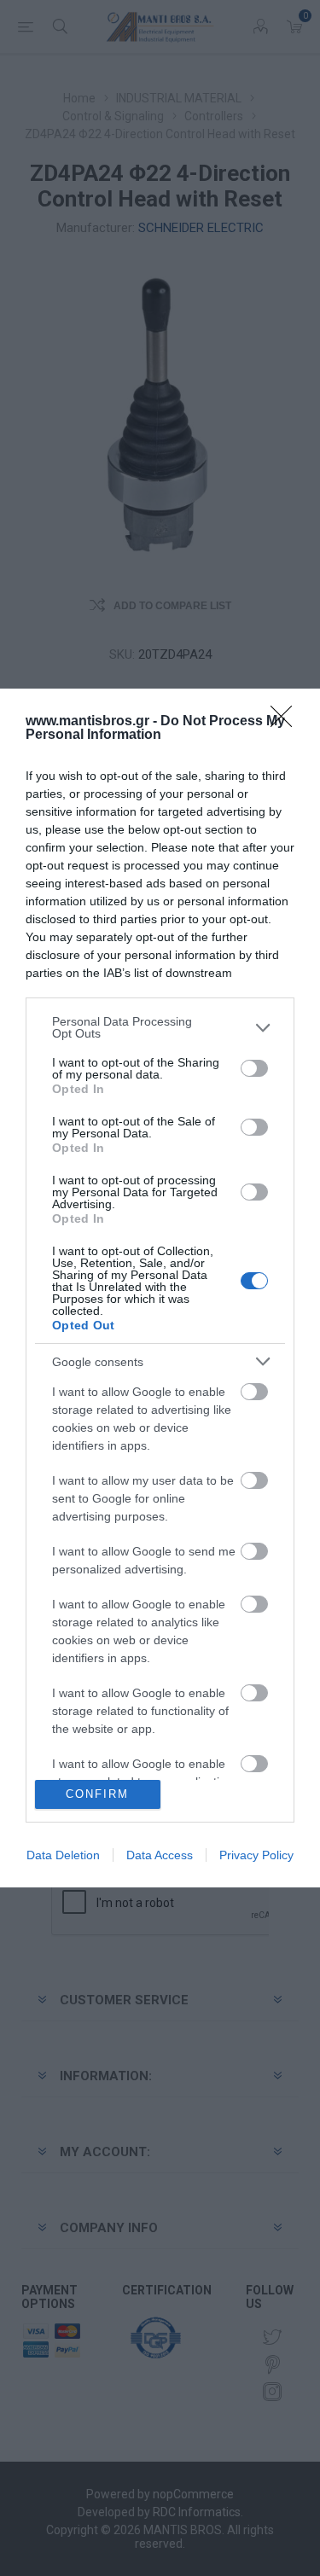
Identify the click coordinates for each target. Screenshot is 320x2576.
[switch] (254, 1068)
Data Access (160, 1855)
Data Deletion (63, 1855)
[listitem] (160, 1027)
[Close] (287, 722)
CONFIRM (97, 1794)
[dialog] (160, 1288)
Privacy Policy (256, 1855)
